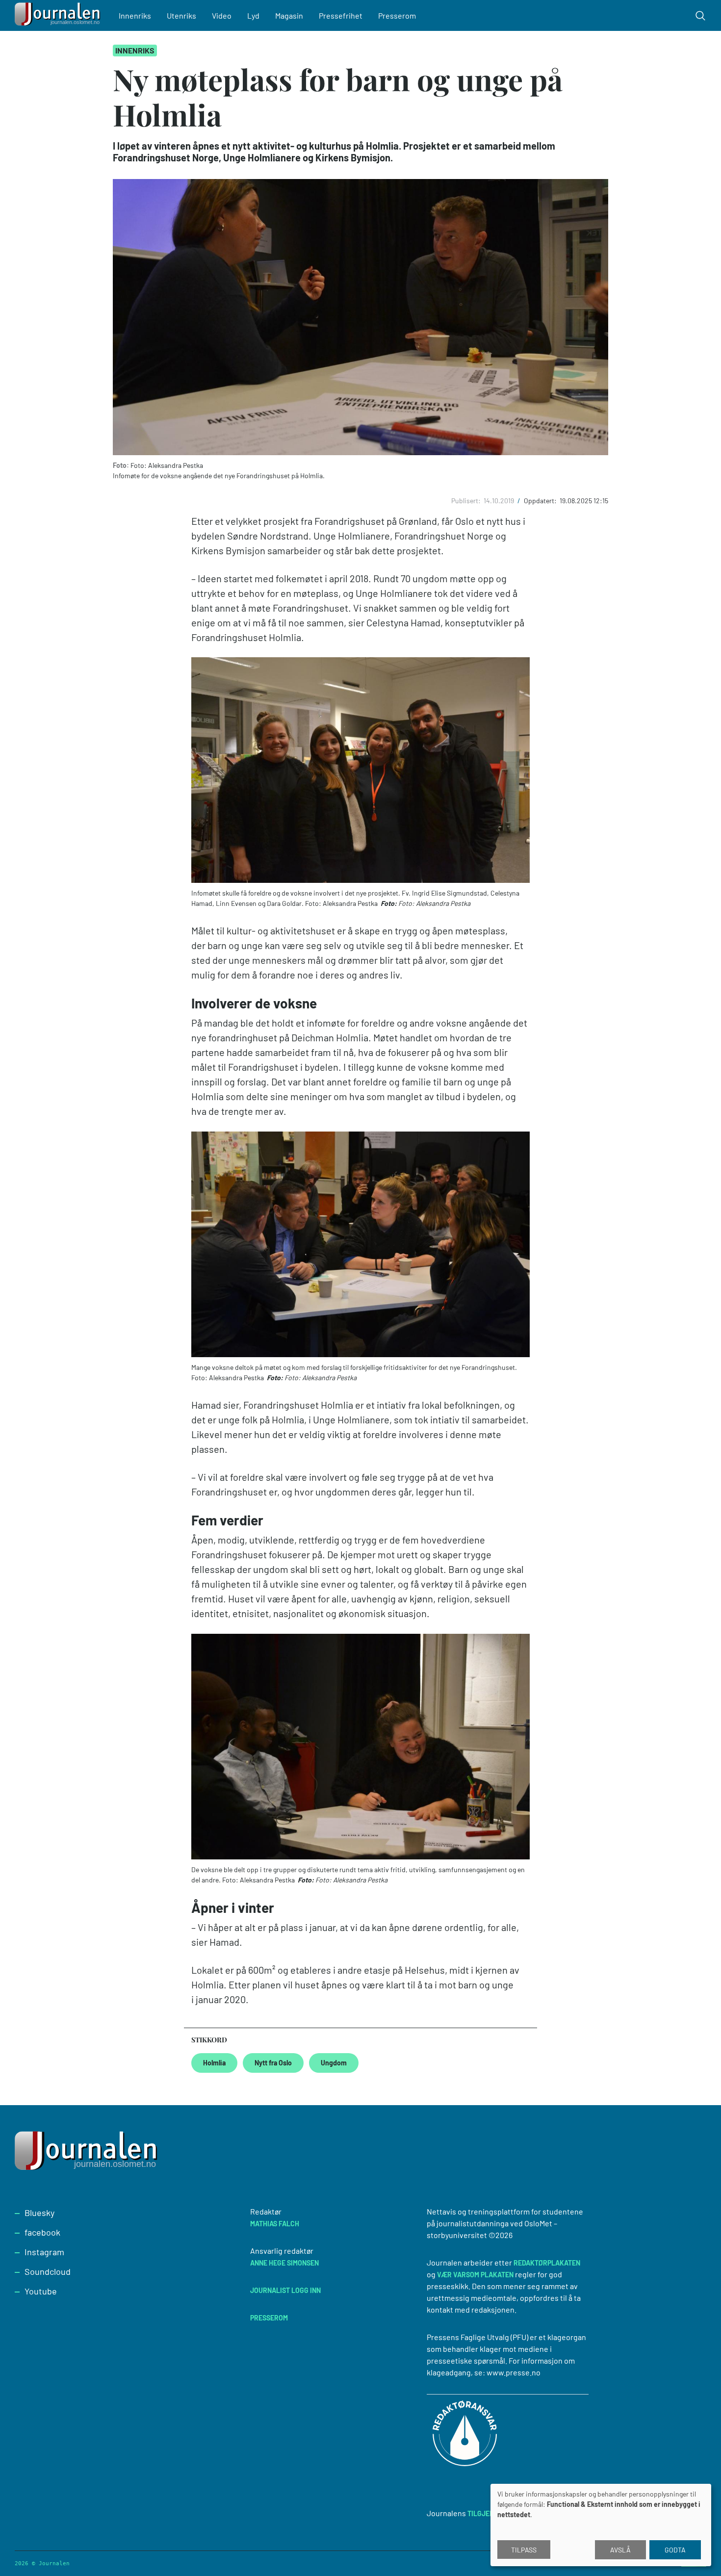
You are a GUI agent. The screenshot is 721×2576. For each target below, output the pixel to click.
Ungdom (334, 2063)
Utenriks (181, 15)
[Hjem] (59, 15)
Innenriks (135, 15)
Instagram (44, 2252)
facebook (42, 2232)
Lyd (253, 15)
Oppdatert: (541, 501)
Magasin (289, 15)
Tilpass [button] (524, 2550)
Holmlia (214, 2063)
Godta (675, 2550)
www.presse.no (514, 2372)
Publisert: (467, 501)
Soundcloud (48, 2271)
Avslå (620, 2550)
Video (222, 15)
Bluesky (39, 2213)
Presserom (397, 15)
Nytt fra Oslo (273, 2063)
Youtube (41, 2291)
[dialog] (601, 2525)
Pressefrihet (341, 15)
